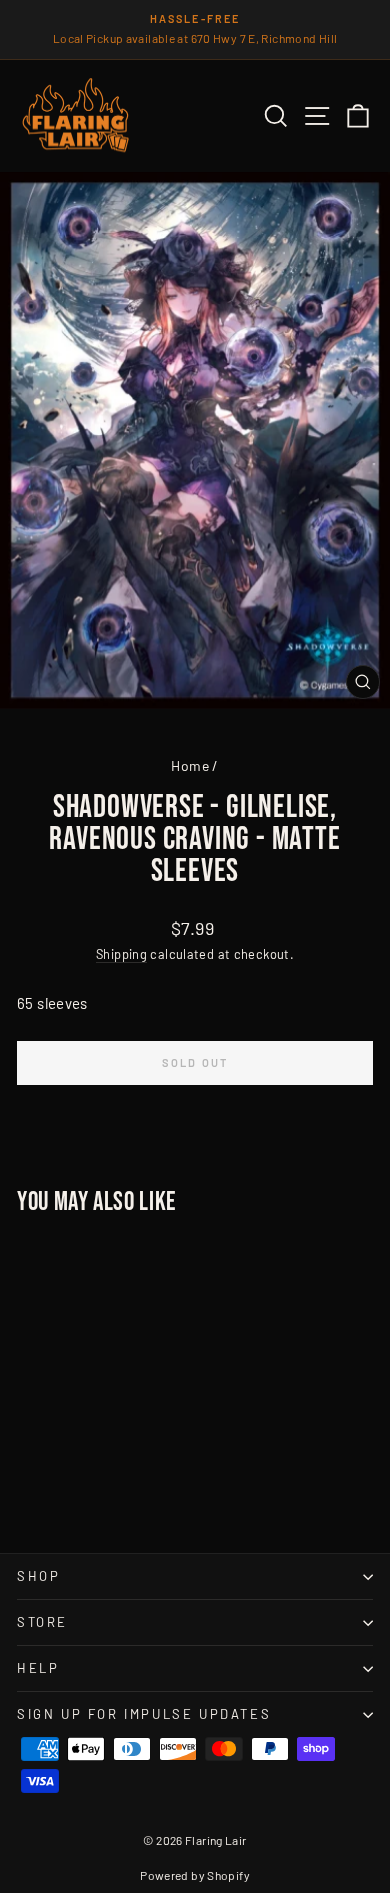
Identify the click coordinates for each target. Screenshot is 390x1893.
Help (38, 1668)
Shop (38, 1576)
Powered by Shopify (195, 1875)
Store (42, 1622)
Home (190, 765)
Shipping (121, 954)
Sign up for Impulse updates (144, 1714)
